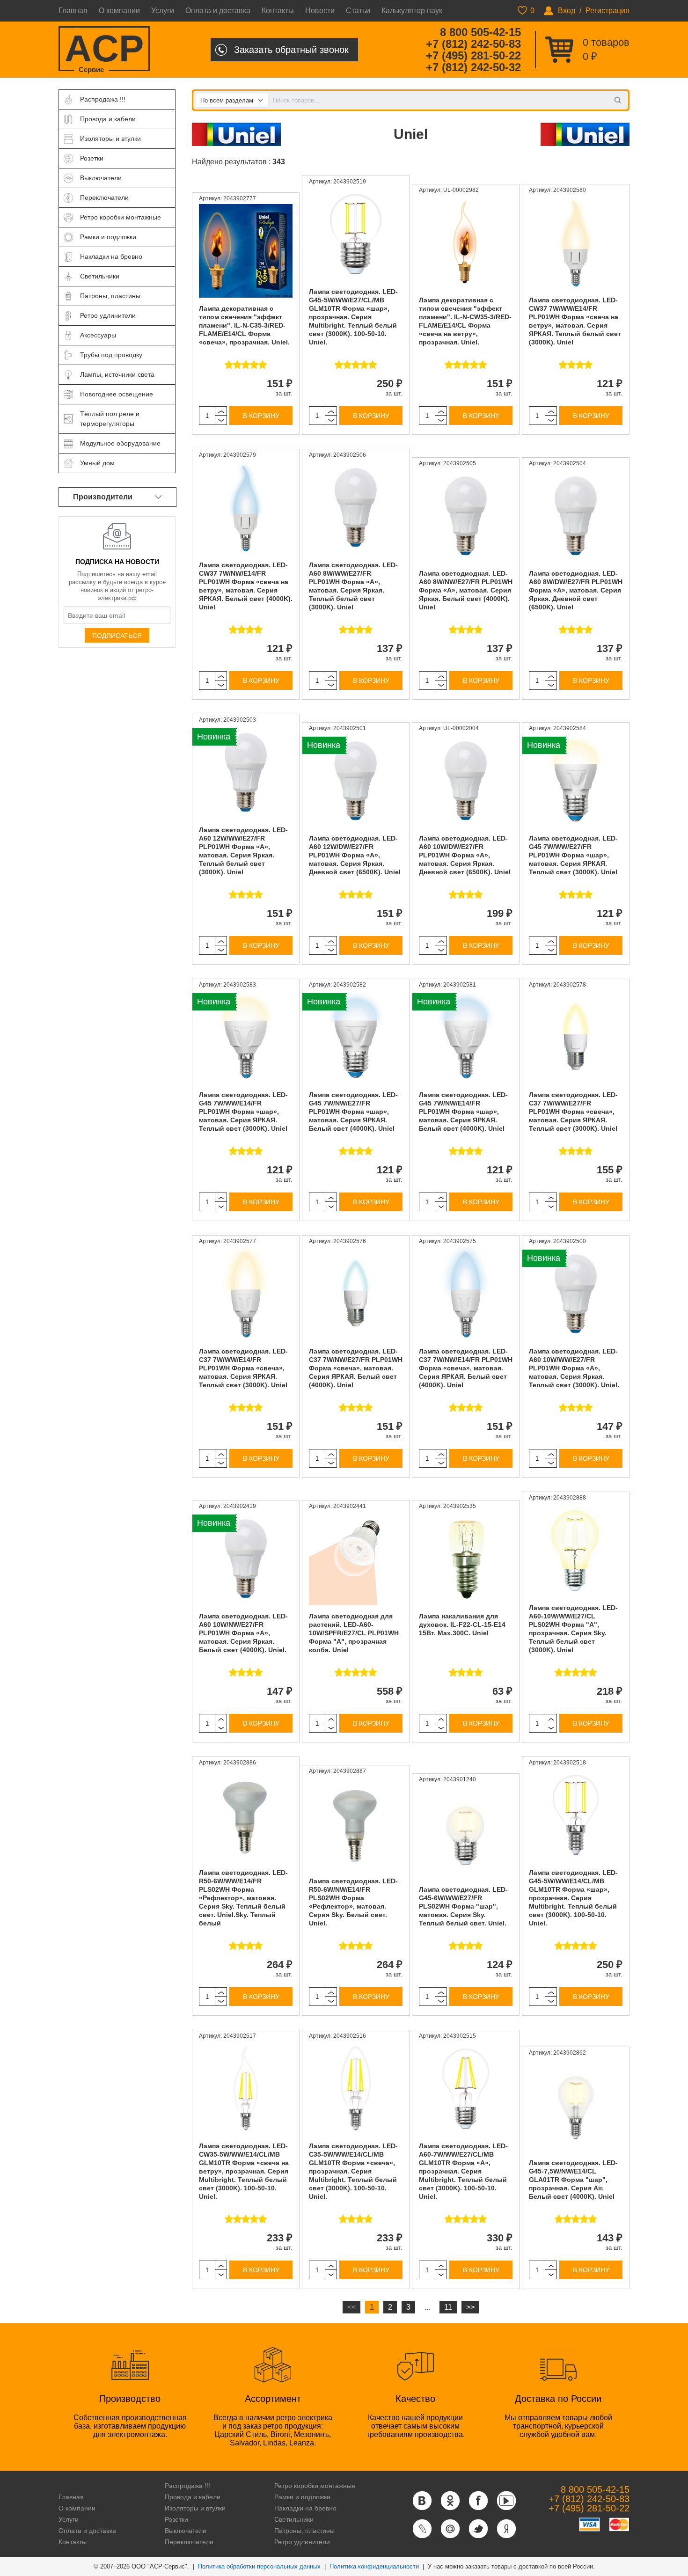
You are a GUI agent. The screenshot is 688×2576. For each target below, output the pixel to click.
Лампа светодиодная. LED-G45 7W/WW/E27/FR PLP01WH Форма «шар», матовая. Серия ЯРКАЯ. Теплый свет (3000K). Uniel (573, 855)
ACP (104, 49)
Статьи (358, 11)
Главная (73, 11)
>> (470, 2307)
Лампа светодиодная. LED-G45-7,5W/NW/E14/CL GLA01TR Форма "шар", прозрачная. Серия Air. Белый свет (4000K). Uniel (573, 2180)
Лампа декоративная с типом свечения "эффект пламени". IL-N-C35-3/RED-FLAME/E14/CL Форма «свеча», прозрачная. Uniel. (244, 325)
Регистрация (607, 11)
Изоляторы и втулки (195, 2508)
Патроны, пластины (304, 2531)
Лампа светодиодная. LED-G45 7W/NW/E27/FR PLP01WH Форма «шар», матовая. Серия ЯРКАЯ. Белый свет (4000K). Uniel (353, 1112)
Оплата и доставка (218, 11)
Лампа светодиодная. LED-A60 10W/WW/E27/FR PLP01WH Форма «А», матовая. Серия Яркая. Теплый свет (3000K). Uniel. (574, 1368)
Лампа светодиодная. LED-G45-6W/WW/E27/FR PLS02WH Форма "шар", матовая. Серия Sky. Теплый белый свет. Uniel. (463, 1906)
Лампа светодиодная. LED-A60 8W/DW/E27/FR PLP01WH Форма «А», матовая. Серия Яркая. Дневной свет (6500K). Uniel (576, 590)
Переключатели (189, 2542)
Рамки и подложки (302, 2497)
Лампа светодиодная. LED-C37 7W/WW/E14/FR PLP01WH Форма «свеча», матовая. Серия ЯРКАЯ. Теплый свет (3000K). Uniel (243, 1368)
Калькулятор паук (412, 11)
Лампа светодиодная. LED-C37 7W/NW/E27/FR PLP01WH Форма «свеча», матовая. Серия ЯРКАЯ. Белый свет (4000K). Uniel (356, 1368)
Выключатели (186, 2531)
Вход (567, 11)
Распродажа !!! (187, 2486)
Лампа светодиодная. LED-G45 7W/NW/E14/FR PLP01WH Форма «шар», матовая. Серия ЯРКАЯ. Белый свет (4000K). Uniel (463, 1112)
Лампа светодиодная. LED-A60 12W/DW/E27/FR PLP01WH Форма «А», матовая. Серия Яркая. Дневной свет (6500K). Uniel (355, 855)
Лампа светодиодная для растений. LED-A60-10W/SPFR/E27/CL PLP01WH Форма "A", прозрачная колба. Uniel (354, 1633)
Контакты (278, 11)
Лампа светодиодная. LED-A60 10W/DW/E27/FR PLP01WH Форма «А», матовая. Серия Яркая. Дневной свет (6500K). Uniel (465, 855)
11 (448, 2307)
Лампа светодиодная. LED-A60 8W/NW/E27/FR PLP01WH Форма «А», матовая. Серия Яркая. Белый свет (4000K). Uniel (466, 590)
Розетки (176, 2519)
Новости (320, 11)
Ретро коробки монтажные (315, 2486)
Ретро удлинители (302, 2542)
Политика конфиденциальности (374, 2566)
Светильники (294, 2519)
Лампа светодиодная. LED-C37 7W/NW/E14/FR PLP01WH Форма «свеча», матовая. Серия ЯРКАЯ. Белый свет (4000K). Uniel (466, 1368)
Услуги (163, 11)
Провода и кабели (193, 2497)
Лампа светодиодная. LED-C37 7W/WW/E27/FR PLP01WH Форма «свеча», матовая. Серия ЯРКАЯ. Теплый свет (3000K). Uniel (573, 1112)
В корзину (261, 416)
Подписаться (117, 636)
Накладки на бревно (305, 2508)
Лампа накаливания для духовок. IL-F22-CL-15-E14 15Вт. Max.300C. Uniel (462, 1625)
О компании (119, 11)
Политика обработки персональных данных (259, 2566)
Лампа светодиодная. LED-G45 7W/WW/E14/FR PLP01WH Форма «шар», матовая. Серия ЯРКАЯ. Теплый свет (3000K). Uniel (243, 1112)
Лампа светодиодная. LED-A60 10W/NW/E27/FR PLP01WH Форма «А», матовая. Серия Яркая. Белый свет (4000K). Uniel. (243, 1633)
